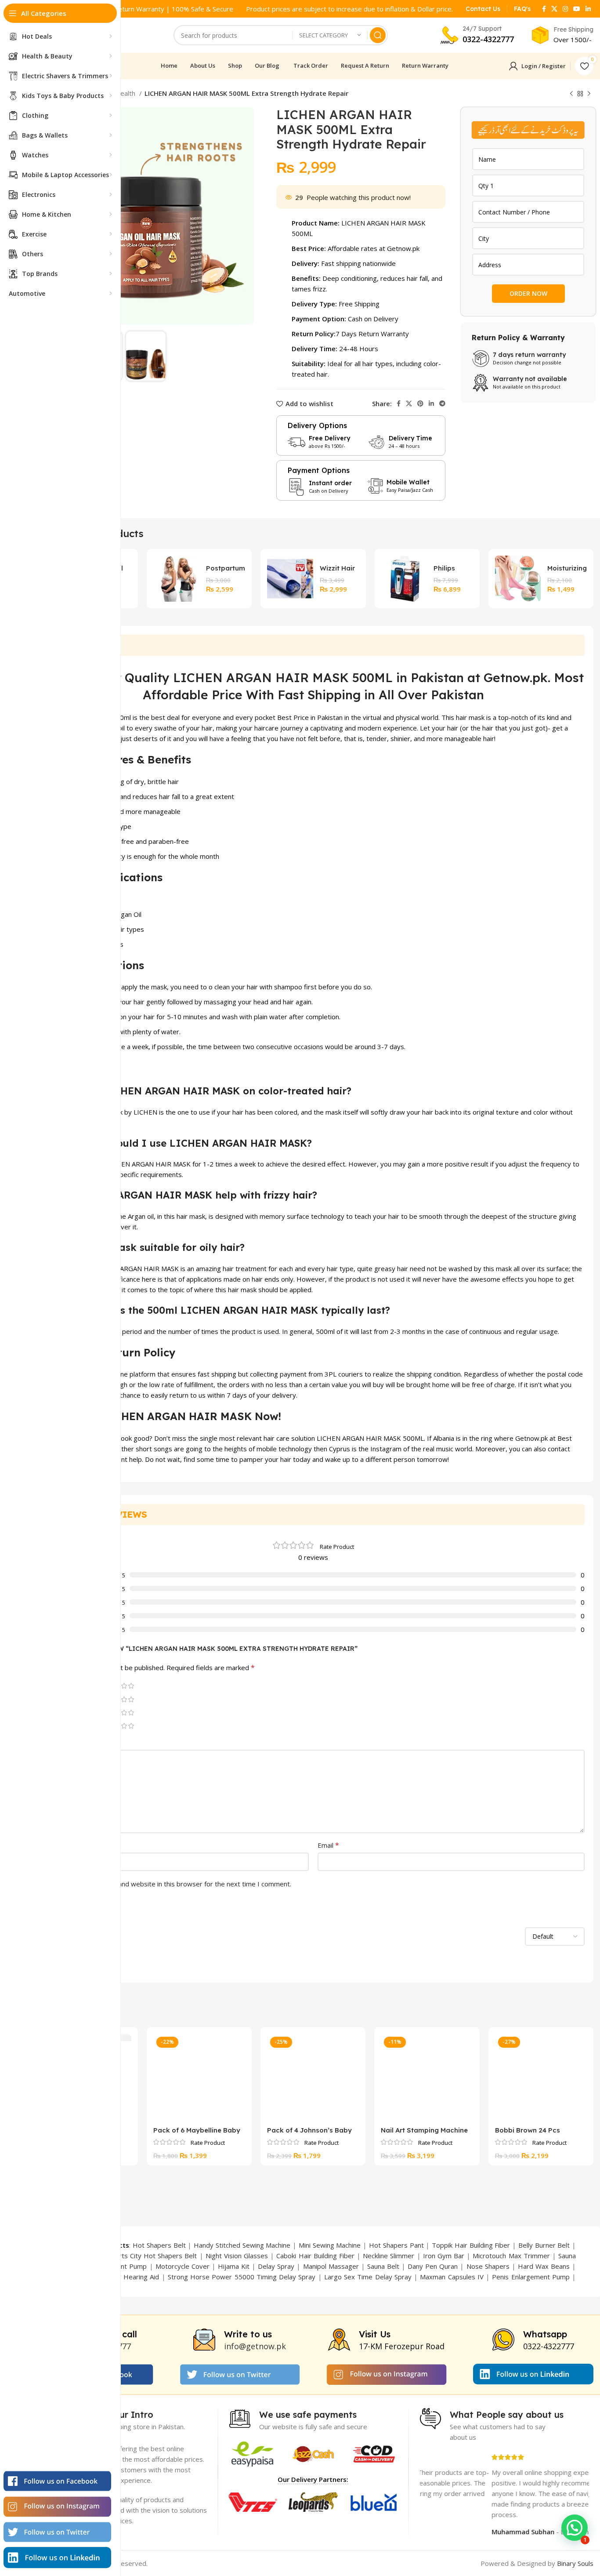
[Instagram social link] (565, 9)
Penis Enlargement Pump (531, 2277)
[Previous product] (571, 94)
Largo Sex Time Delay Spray (368, 2277)
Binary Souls (575, 2563)
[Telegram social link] (442, 403)
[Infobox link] (483, 9)
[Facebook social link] (544, 9)
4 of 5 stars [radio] (124, 1686)
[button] (575, 2528)
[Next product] (589, 94)
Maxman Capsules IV (452, 2277)
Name (54, 1845)
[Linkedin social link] (588, 9)
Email (328, 1845)
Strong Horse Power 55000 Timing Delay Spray (242, 2277)
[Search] (378, 35)
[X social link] (554, 9)
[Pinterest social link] (420, 403)
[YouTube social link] (577, 9)
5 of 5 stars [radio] (131, 1686)
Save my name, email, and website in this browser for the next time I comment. (171, 1884)
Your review (63, 1742)
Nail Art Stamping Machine (424, 2130)
